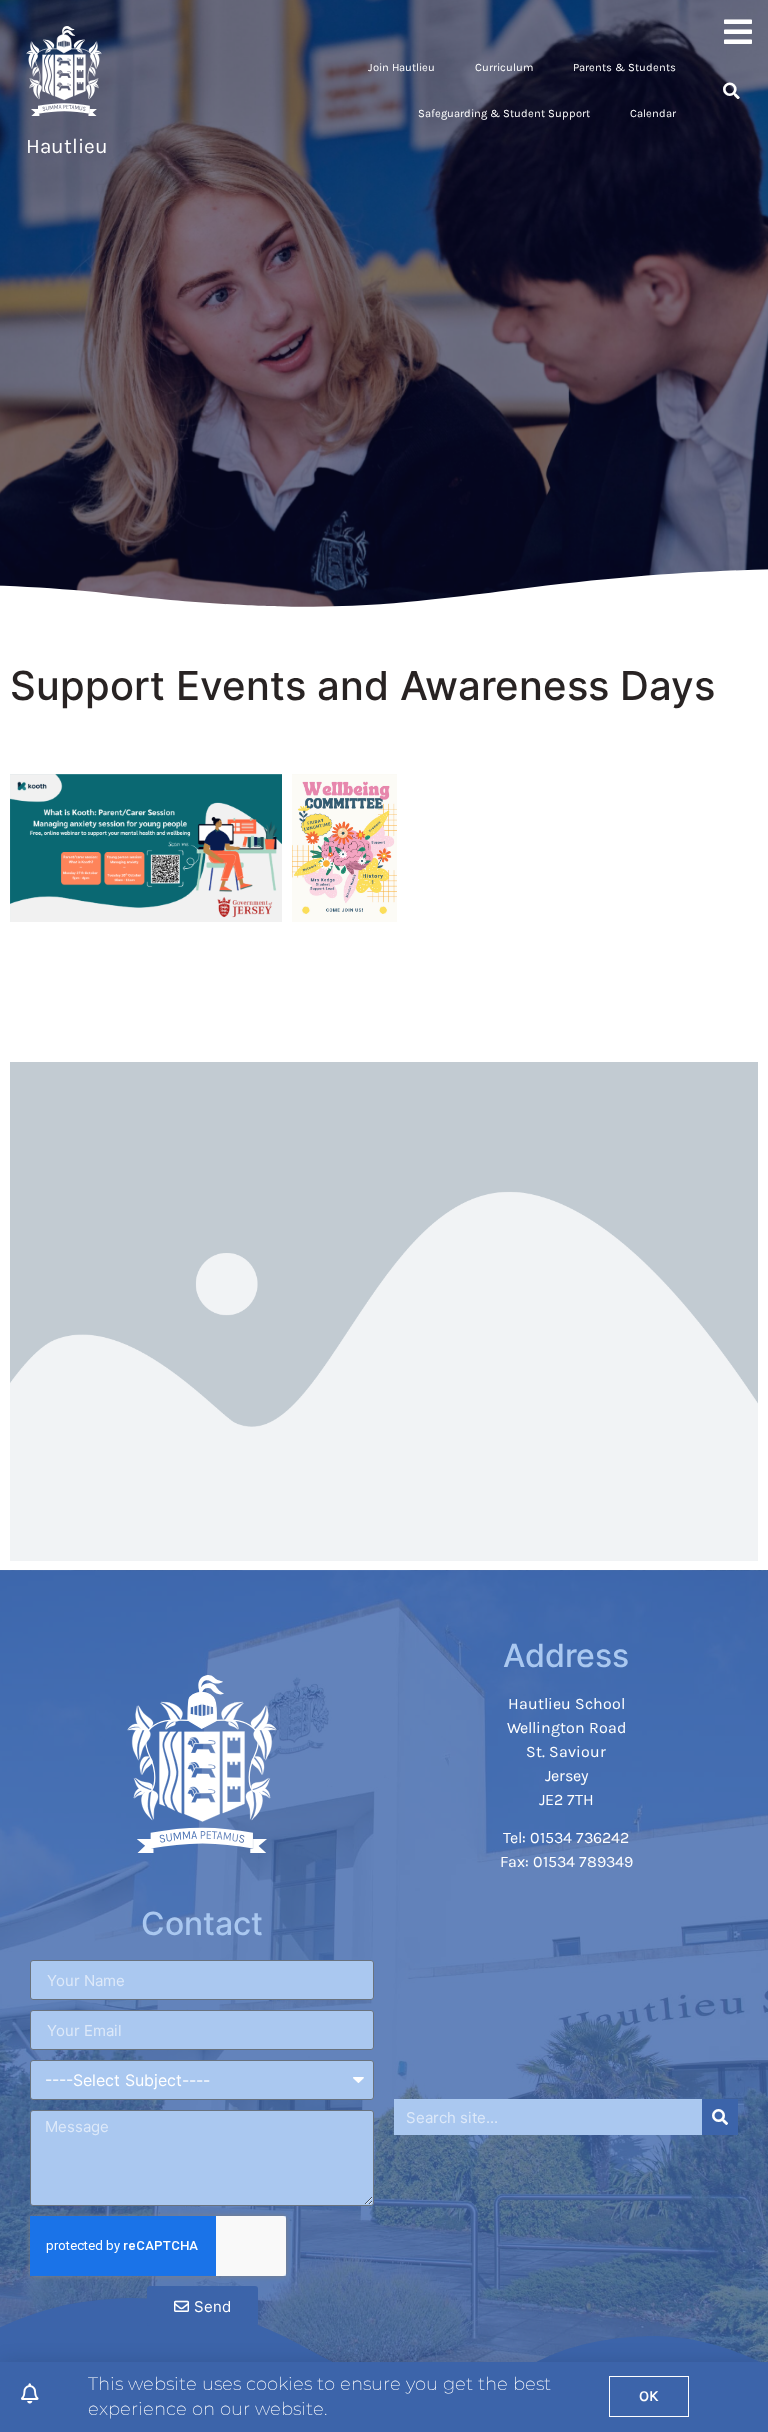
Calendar (653, 113)
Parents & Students (624, 67)
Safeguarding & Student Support (504, 113)
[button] (731, 91)
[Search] (720, 2117)
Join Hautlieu (401, 67)
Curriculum (504, 67)
